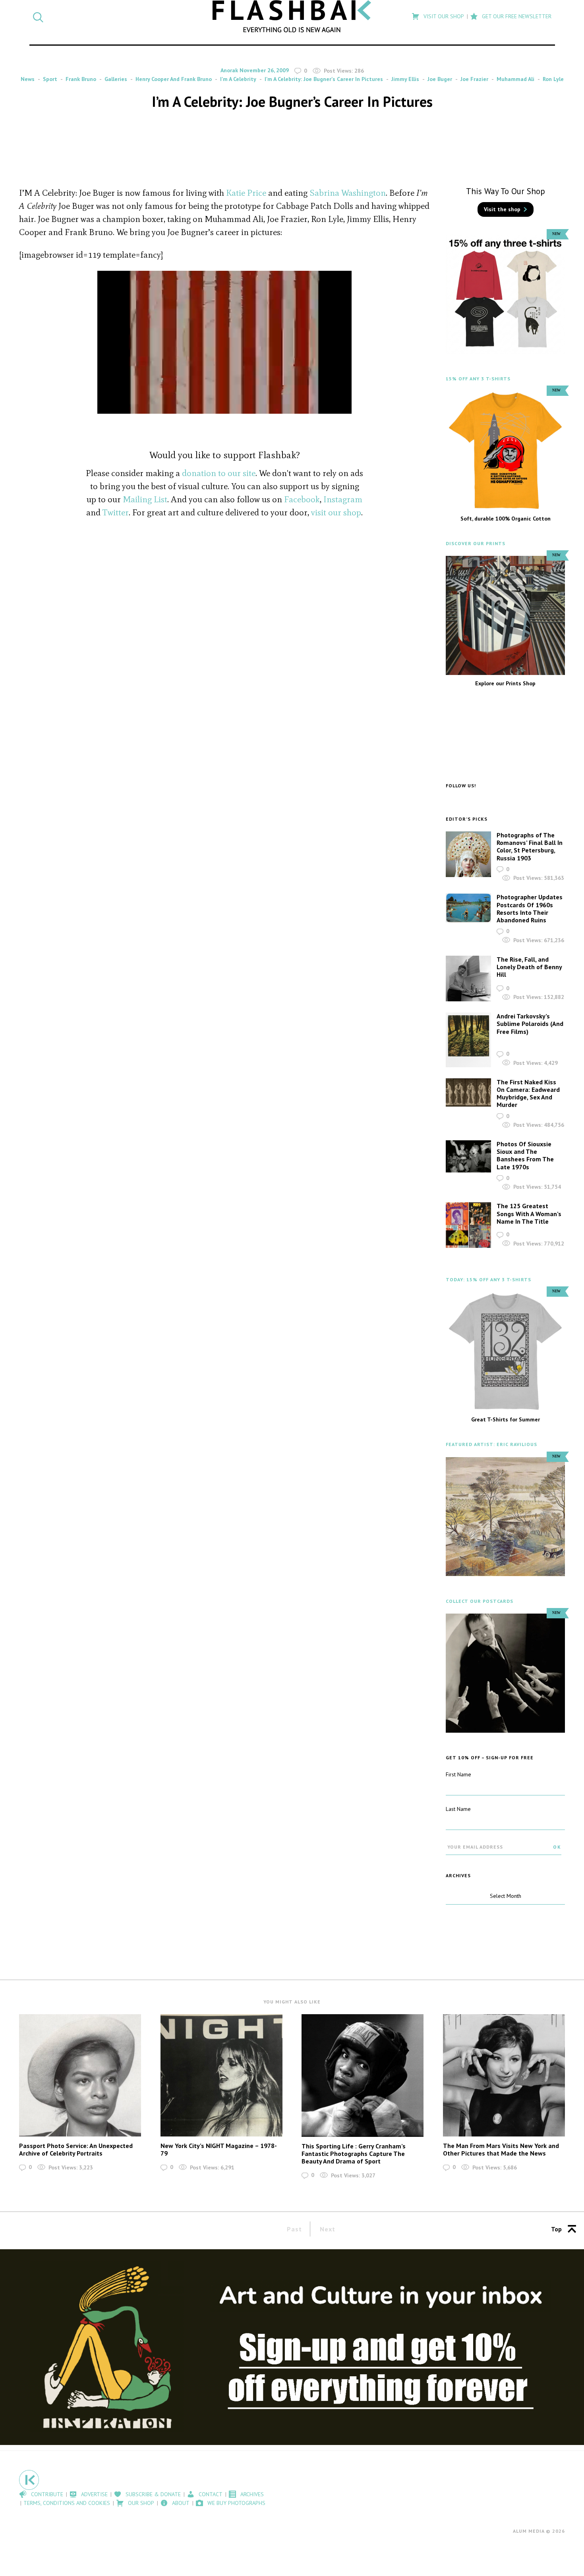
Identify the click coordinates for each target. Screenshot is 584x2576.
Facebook (302, 499)
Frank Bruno (81, 79)
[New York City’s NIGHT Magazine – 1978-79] (221, 2075)
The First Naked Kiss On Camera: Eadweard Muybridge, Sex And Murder (528, 1093)
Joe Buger (440, 79)
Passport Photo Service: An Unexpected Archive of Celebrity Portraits (76, 2149)
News (28, 79)
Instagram (343, 499)
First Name (458, 1774)
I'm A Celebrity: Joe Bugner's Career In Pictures (324, 79)
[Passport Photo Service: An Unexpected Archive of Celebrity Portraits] (80, 2075)
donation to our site (219, 473)
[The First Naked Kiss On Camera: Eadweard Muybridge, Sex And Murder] (468, 1093)
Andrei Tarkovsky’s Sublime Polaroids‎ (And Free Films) (530, 1024)
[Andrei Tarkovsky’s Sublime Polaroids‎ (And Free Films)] (468, 1040)
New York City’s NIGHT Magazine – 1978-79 (219, 2149)
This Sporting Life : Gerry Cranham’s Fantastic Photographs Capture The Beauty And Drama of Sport (354, 2154)
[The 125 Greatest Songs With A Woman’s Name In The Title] (468, 1225)
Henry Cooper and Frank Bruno (174, 79)
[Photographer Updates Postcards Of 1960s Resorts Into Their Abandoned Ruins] (468, 908)
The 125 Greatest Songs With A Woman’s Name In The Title (529, 1213)
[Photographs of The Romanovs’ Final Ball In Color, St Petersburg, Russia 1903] (468, 854)
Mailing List (145, 499)
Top (556, 2229)
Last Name (458, 1809)
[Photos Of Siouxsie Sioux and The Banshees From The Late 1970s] (468, 1156)
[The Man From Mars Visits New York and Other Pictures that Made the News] (504, 2075)
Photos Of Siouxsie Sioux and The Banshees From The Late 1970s (525, 1155)
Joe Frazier (474, 79)
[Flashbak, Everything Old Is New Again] (292, 16)
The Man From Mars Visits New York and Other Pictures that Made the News (501, 2149)
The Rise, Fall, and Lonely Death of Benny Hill (529, 967)
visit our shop (336, 512)
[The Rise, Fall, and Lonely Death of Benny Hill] (468, 979)
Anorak (229, 70)
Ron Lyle (553, 79)
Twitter (116, 512)
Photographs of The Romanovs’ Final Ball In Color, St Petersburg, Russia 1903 (530, 846)
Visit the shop (502, 209)
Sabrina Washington (348, 193)
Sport (50, 79)
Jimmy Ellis (405, 79)
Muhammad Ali (515, 79)
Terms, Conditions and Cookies (67, 2503)
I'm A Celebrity (238, 79)
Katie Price (246, 193)
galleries (116, 79)
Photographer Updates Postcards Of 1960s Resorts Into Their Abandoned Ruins (530, 908)
